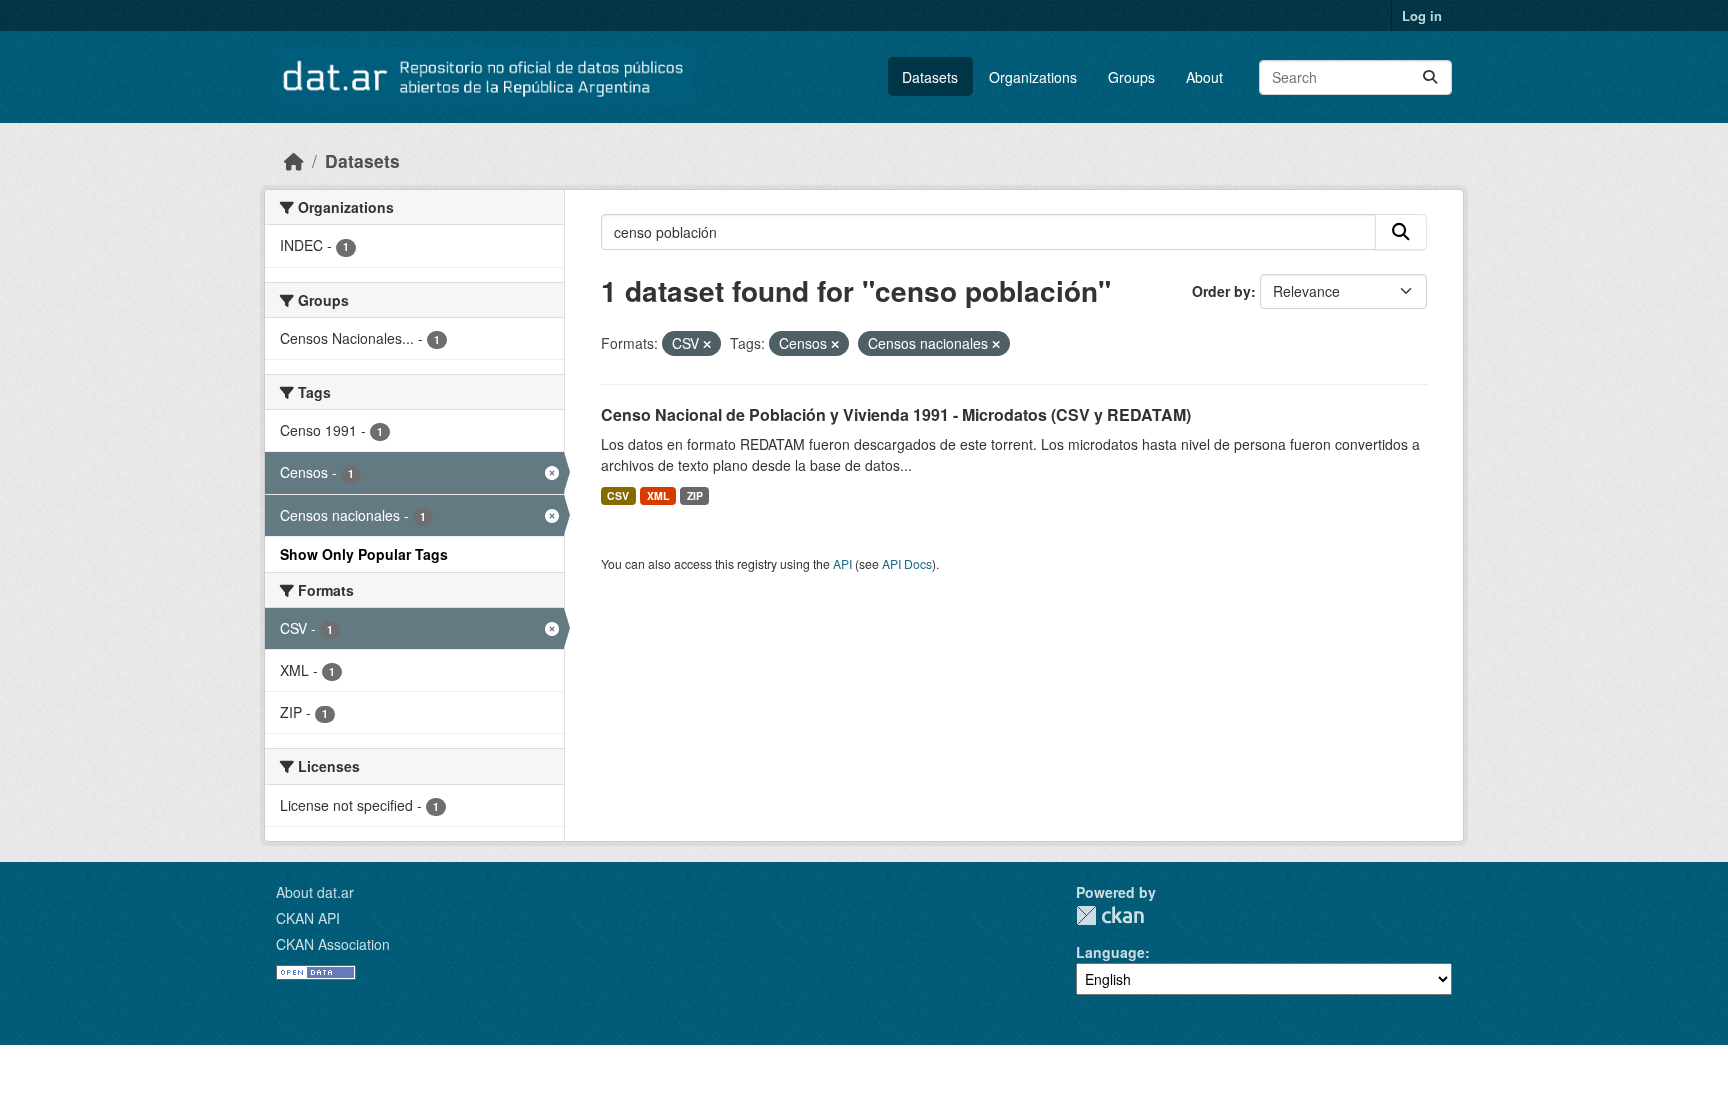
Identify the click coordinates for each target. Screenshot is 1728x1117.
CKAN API (308, 918)
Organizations (1033, 77)
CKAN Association (333, 944)
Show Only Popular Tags (364, 554)
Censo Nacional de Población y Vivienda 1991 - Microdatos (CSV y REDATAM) (896, 414)
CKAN (1110, 915)
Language (1110, 952)
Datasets (930, 77)
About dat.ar (315, 892)
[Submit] (1430, 77)
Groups (1131, 77)
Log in (1422, 15)
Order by (1221, 291)
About (1204, 77)
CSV (618, 495)
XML (658, 495)
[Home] (294, 160)
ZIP (695, 495)
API (842, 563)
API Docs (907, 563)
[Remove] (707, 344)
